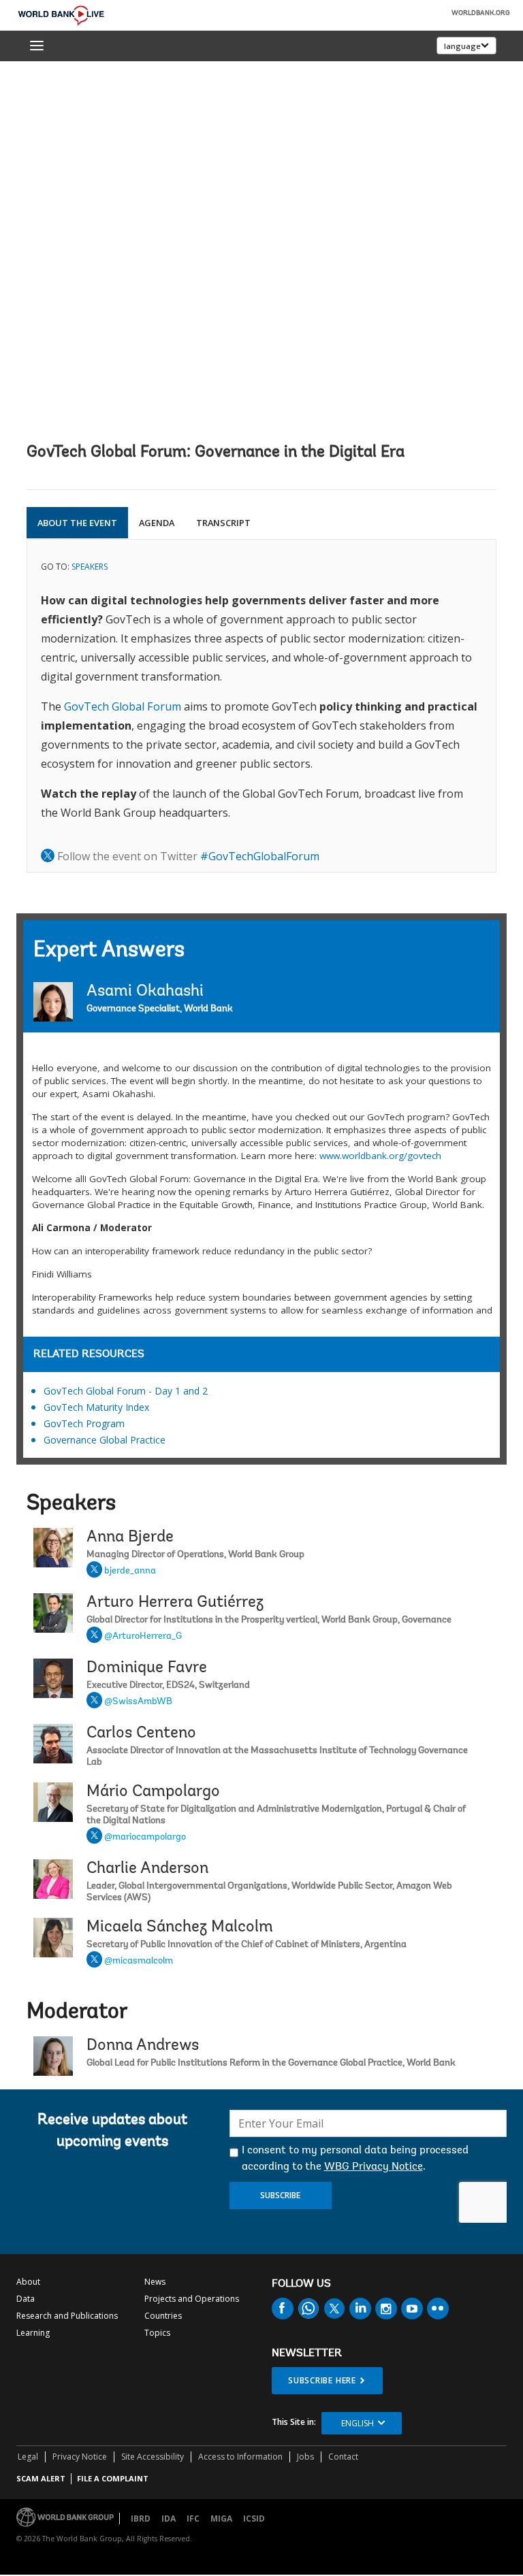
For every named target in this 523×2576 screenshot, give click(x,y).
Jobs (305, 2457)
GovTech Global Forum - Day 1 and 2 (126, 1391)
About (28, 2282)
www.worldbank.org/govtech (380, 1156)
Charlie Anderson (147, 1869)
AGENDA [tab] (157, 523)
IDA (169, 2518)
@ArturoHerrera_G (143, 1637)
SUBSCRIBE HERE (322, 2380)
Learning (33, 2333)
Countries (163, 2316)
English (358, 2423)
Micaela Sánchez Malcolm (180, 1927)
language (462, 46)
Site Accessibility (153, 2457)
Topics (157, 2333)
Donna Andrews (143, 2046)
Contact (343, 2457)
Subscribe (280, 2195)
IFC (193, 2518)
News (155, 2282)
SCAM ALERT (41, 2478)
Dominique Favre (147, 1668)
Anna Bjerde (130, 1537)
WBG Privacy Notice (374, 2167)
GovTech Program (84, 1423)
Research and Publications (67, 2316)
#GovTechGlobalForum (260, 856)
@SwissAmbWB (138, 1702)
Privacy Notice (80, 2457)
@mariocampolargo (145, 1838)
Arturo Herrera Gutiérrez (175, 1603)
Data (26, 2299)
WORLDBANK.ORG (481, 14)
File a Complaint (113, 2478)
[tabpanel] (261, 706)
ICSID (254, 2518)
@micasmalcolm (139, 1961)
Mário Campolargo (153, 1792)
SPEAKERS (90, 567)
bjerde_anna (130, 1571)
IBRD (141, 2518)
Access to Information (240, 2457)
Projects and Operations (192, 2299)
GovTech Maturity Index (96, 1407)
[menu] (37, 46)
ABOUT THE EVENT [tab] (77, 523)
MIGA (221, 2518)
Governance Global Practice (105, 1440)
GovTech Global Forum (123, 706)
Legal (28, 2457)
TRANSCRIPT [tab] (223, 523)
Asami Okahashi (145, 992)
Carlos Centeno (141, 1733)
